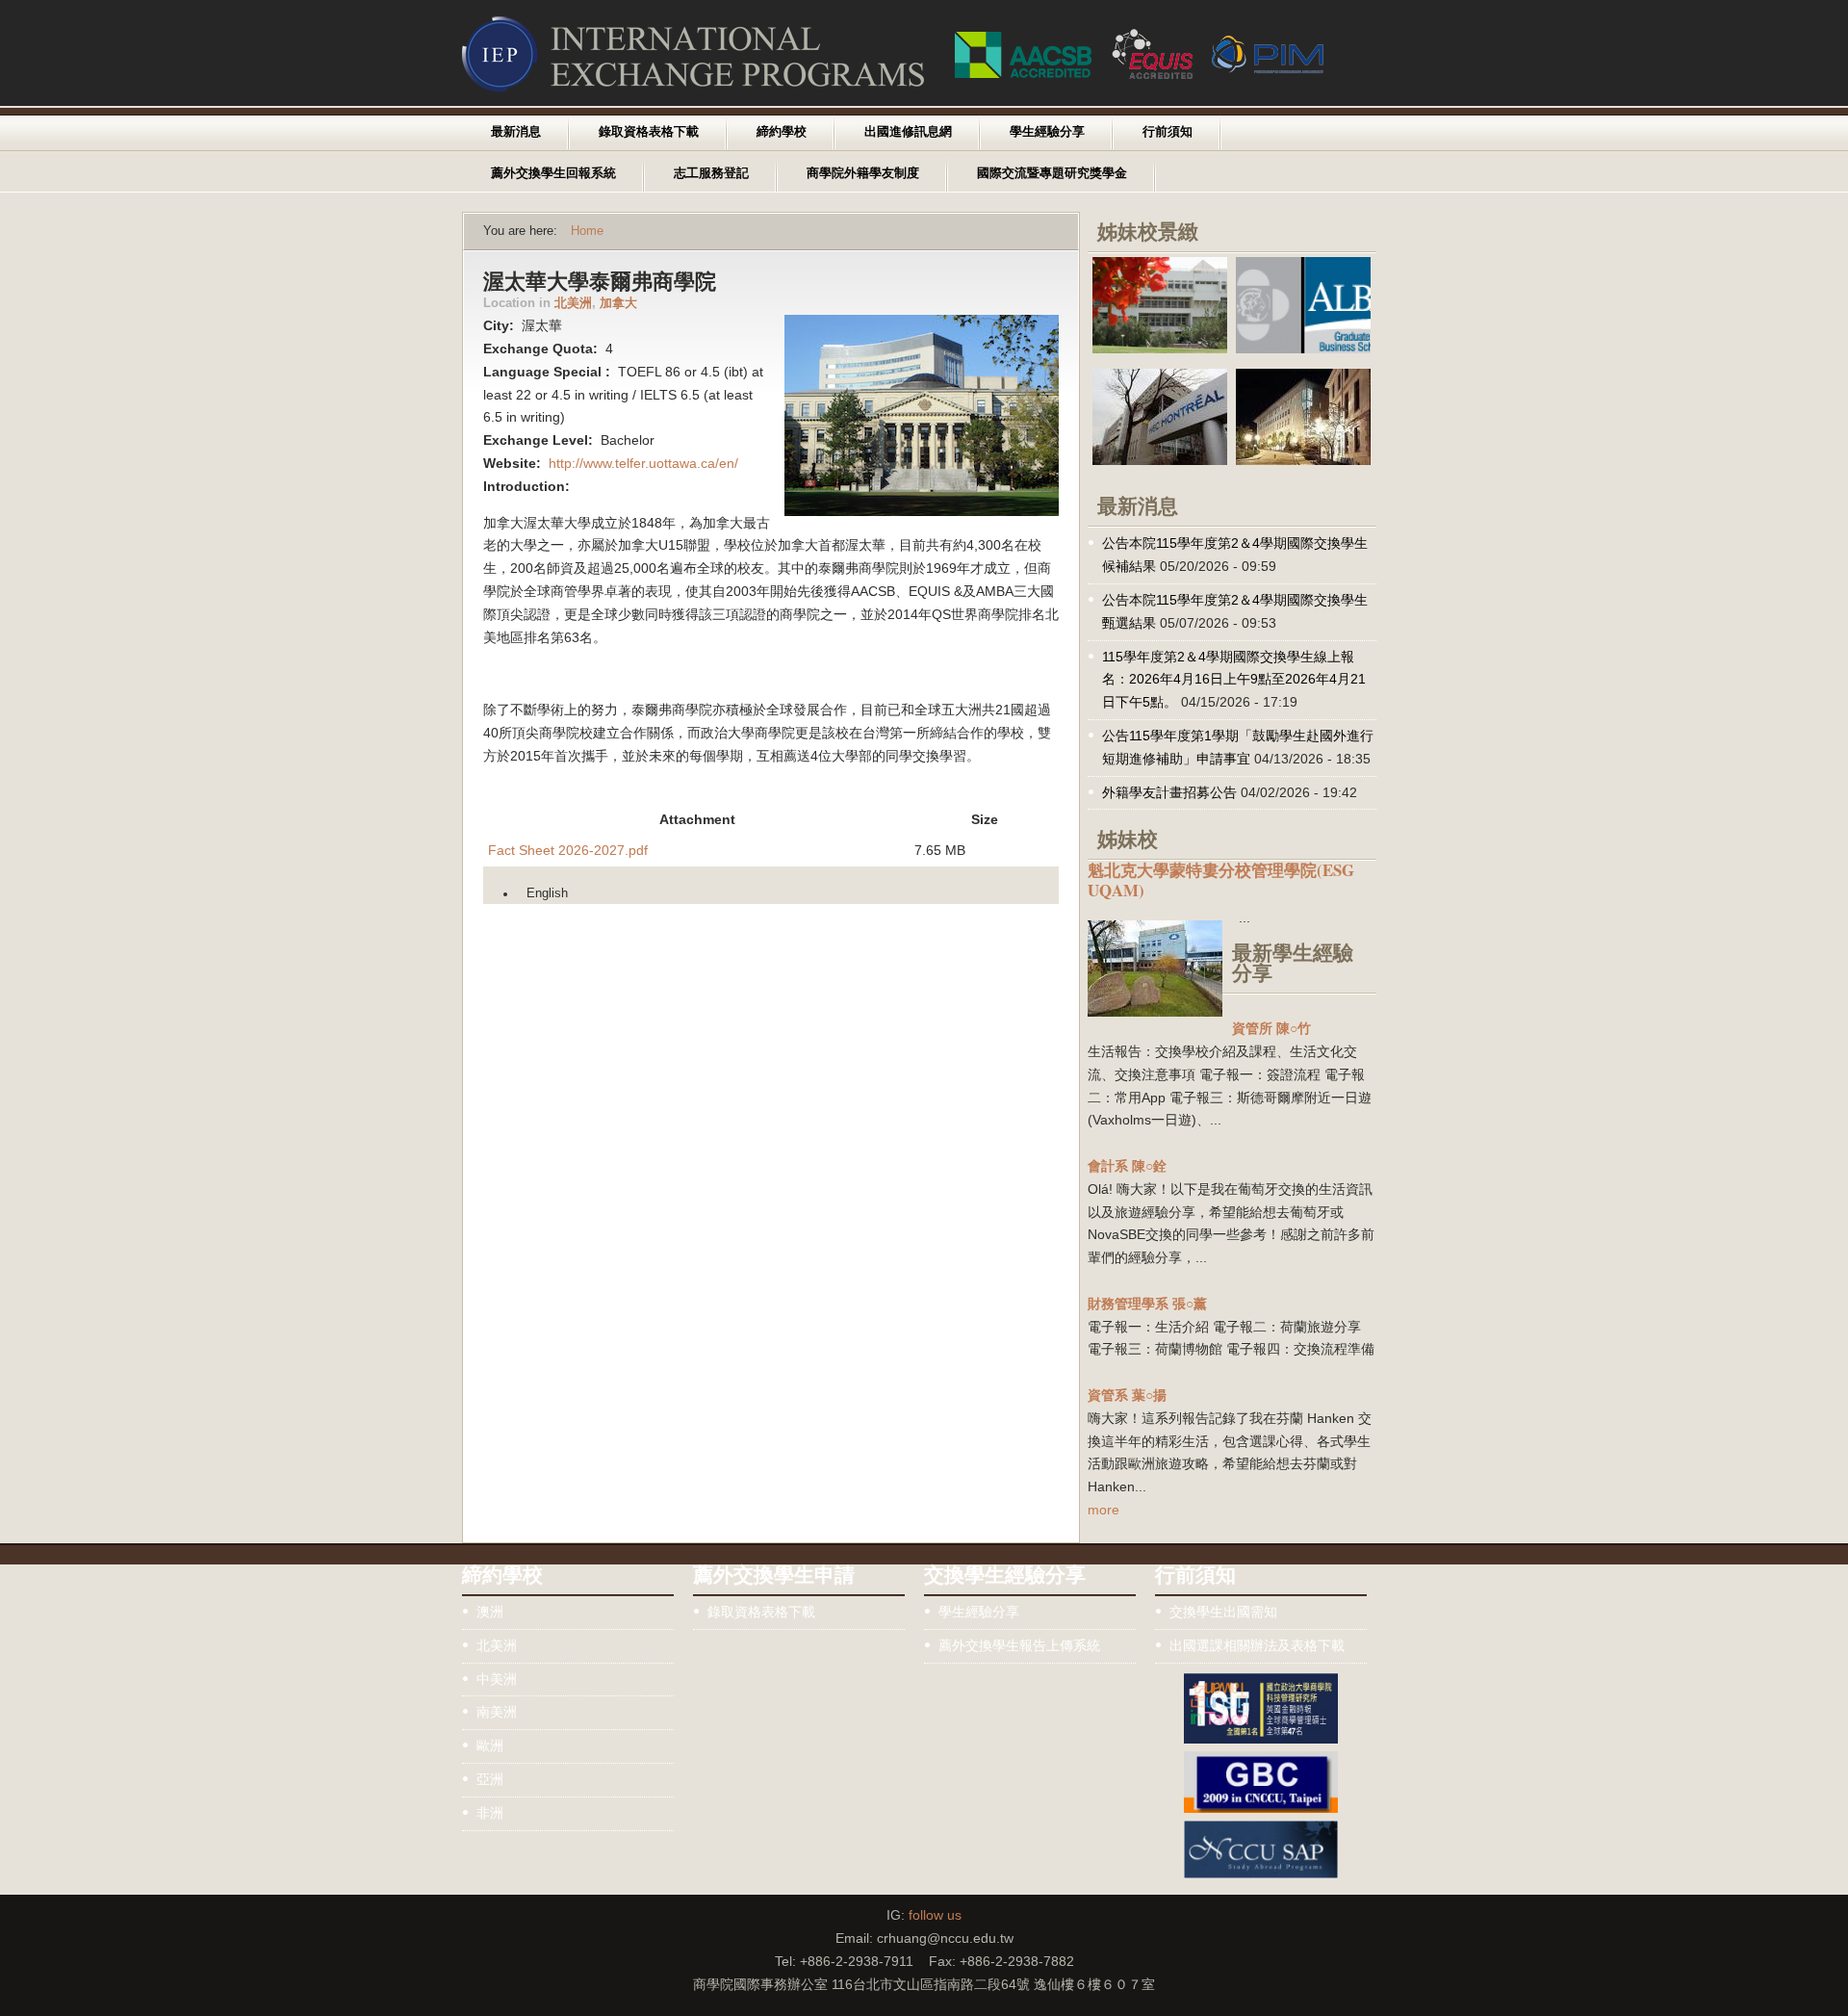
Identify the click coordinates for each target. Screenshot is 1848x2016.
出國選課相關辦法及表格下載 (1257, 1645)
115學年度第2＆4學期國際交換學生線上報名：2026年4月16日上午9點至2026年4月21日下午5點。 (1234, 680)
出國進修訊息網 (908, 132)
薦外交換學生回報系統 (553, 173)
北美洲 (573, 303)
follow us (935, 1915)
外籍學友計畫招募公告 (1169, 792)
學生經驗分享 (1047, 132)
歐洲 (490, 1745)
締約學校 (782, 132)
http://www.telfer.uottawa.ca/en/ (643, 463)
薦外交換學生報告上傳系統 (1019, 1645)
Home (587, 231)
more (1104, 1510)
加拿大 (618, 303)
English (547, 893)
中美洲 (497, 1679)
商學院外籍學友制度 (863, 173)
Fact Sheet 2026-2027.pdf (568, 850)
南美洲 (497, 1712)
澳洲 (490, 1612)
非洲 (490, 1813)
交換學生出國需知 (1223, 1612)
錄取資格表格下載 (649, 132)
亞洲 (490, 1779)
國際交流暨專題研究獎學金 (1052, 173)
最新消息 (516, 132)
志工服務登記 (711, 173)
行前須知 (1168, 132)
